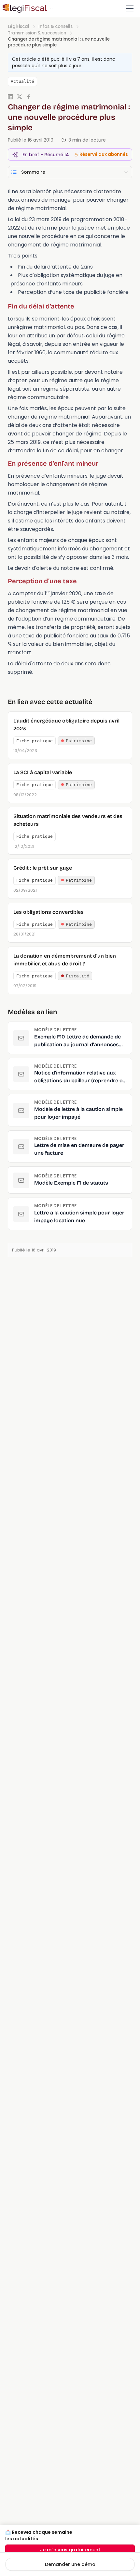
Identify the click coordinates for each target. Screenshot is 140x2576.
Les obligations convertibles (49, 912)
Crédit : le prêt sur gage (43, 868)
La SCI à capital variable (43, 772)
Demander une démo (70, 2564)
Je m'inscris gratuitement (70, 2550)
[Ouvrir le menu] (130, 8)
